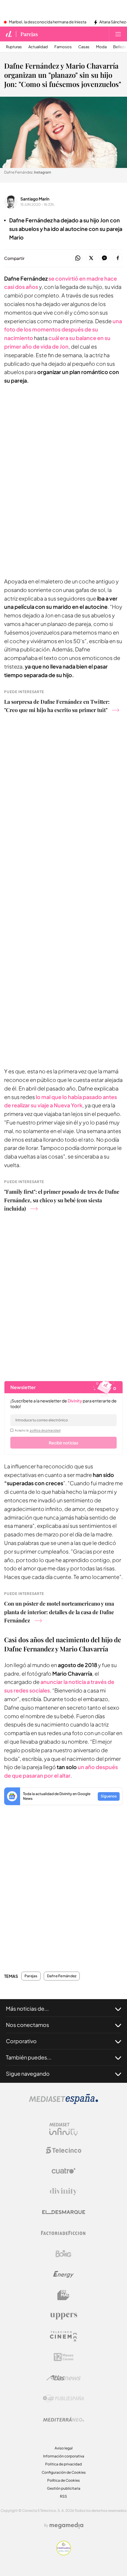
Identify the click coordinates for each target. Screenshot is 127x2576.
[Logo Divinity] (63, 2192)
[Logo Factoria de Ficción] (63, 2233)
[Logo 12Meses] (64, 2357)
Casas (84, 47)
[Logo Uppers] (63, 2316)
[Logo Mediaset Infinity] (63, 2130)
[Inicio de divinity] (9, 34)
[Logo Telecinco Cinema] (63, 2336)
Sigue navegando (28, 2073)
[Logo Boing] (63, 2254)
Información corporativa (64, 2456)
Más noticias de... (27, 2008)
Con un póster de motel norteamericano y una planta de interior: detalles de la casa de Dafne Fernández (59, 1612)
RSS (63, 2496)
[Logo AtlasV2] (64, 2378)
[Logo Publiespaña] (63, 2399)
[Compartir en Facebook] (118, 258)
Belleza (120, 47)
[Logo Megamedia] (66, 2525)
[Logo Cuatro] (63, 2171)
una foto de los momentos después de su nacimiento (63, 330)
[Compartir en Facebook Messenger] (104, 258)
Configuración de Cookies (64, 2472)
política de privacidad (45, 1430)
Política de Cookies (63, 2480)
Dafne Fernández (62, 1976)
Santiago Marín (35, 199)
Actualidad (38, 47)
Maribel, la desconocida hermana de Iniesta (48, 22)
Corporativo (21, 2041)
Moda (101, 47)
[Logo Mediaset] (63, 2102)
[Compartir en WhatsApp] (78, 258)
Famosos (63, 47)
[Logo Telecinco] (63, 2150)
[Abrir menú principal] (118, 34)
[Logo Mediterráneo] (63, 2419)
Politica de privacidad (63, 2464)
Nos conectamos (27, 2025)
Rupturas (14, 47)
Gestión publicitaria (64, 2488)
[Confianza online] (64, 2554)
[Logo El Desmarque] (64, 2212)
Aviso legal (64, 2448)
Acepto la (38, 1430)
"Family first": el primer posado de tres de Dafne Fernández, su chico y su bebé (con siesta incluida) (62, 1200)
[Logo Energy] (63, 2274)
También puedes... (29, 2057)
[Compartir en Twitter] (91, 258)
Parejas (29, 34)
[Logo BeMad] (63, 2295)
